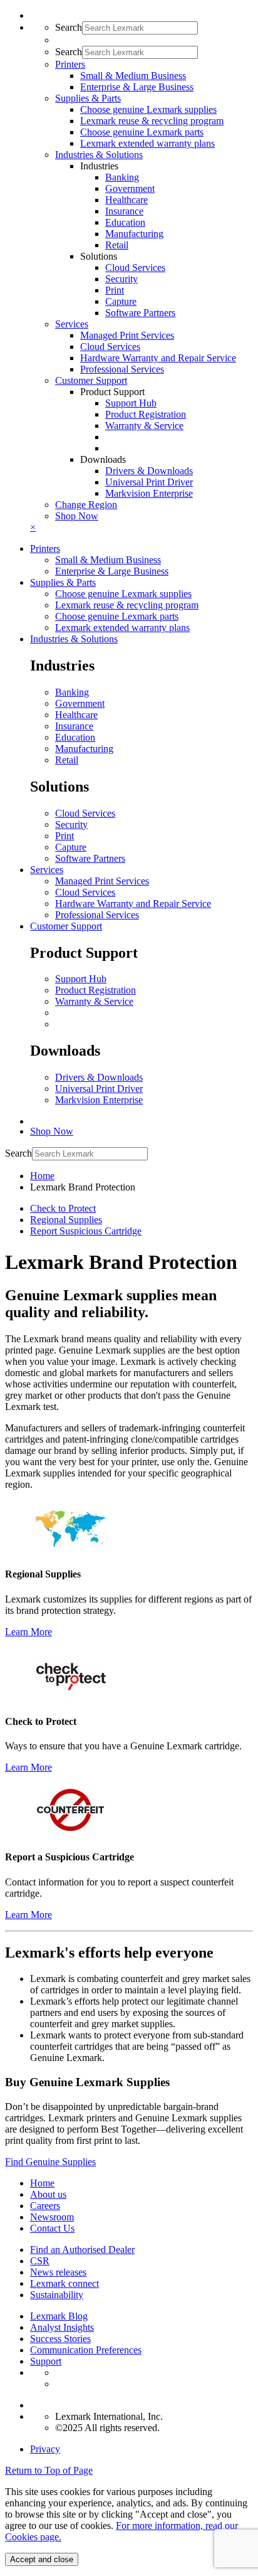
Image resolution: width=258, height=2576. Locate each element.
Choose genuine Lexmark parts (142, 132)
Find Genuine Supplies (50, 2162)
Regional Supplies (66, 1220)
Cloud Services (135, 268)
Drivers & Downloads (149, 471)
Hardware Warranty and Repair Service (158, 358)
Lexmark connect (64, 2283)
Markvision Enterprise (149, 493)
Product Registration (146, 414)
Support (46, 2361)
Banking (122, 177)
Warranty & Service (144, 426)
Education (125, 222)
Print (115, 290)
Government (130, 188)
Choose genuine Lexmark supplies (148, 109)
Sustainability (57, 2295)
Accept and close (42, 2559)
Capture (121, 301)
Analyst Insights (62, 2327)
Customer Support (66, 926)
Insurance (124, 211)
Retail (117, 245)
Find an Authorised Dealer (82, 2250)
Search (69, 27)
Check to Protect (63, 1208)
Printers (45, 549)
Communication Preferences (86, 2350)
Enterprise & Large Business (137, 87)
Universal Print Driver (149, 482)
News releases (58, 2272)
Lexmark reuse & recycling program (152, 121)
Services (47, 870)
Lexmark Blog (59, 2316)
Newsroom (52, 2217)
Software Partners (140, 313)
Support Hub (131, 403)
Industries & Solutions (74, 639)
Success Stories (60, 2339)
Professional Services (122, 369)
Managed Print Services (127, 335)
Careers (45, 2206)
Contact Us (52, 2228)
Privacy (45, 2449)
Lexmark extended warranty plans (147, 143)
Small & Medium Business (133, 76)
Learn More (28, 1632)
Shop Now (77, 516)
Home (42, 1176)
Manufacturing (134, 234)
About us (48, 2194)
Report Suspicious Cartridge (86, 1231)
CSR (40, 2261)
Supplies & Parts (63, 582)
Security (121, 279)
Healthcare (126, 200)
